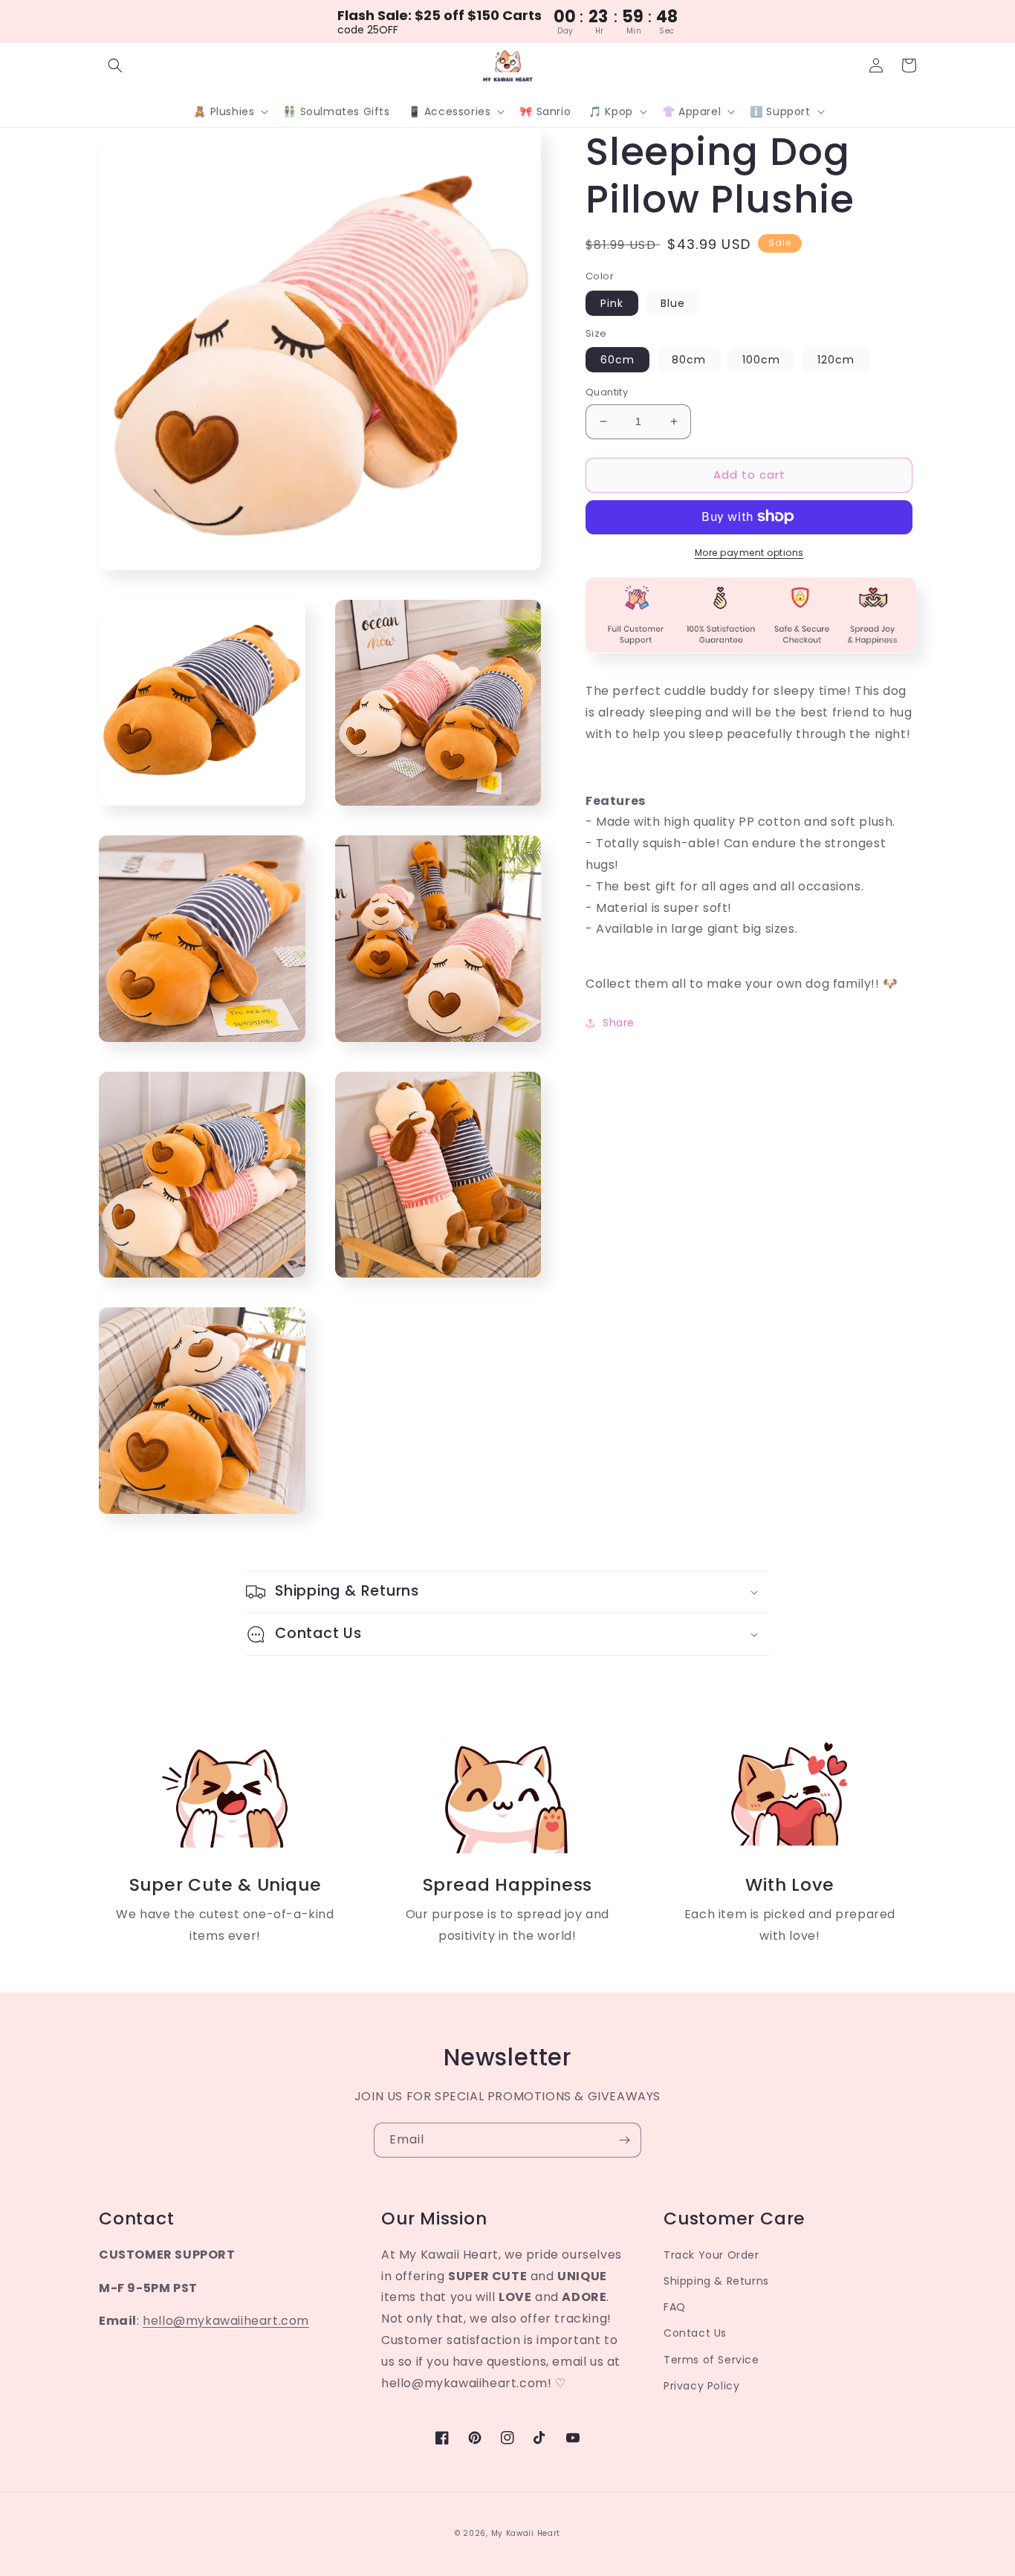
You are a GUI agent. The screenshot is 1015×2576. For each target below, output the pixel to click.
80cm (689, 360)
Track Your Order (711, 2255)
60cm (617, 360)
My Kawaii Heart (526, 2533)
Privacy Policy (701, 2386)
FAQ (675, 2307)
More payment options (749, 552)
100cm (761, 360)
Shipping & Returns (716, 2281)
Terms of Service (711, 2360)
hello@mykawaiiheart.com (226, 2321)
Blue (673, 302)
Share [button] (619, 1022)
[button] (115, 65)
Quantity (607, 392)
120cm (836, 360)
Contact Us (695, 2333)
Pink (612, 302)
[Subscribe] (624, 2140)
